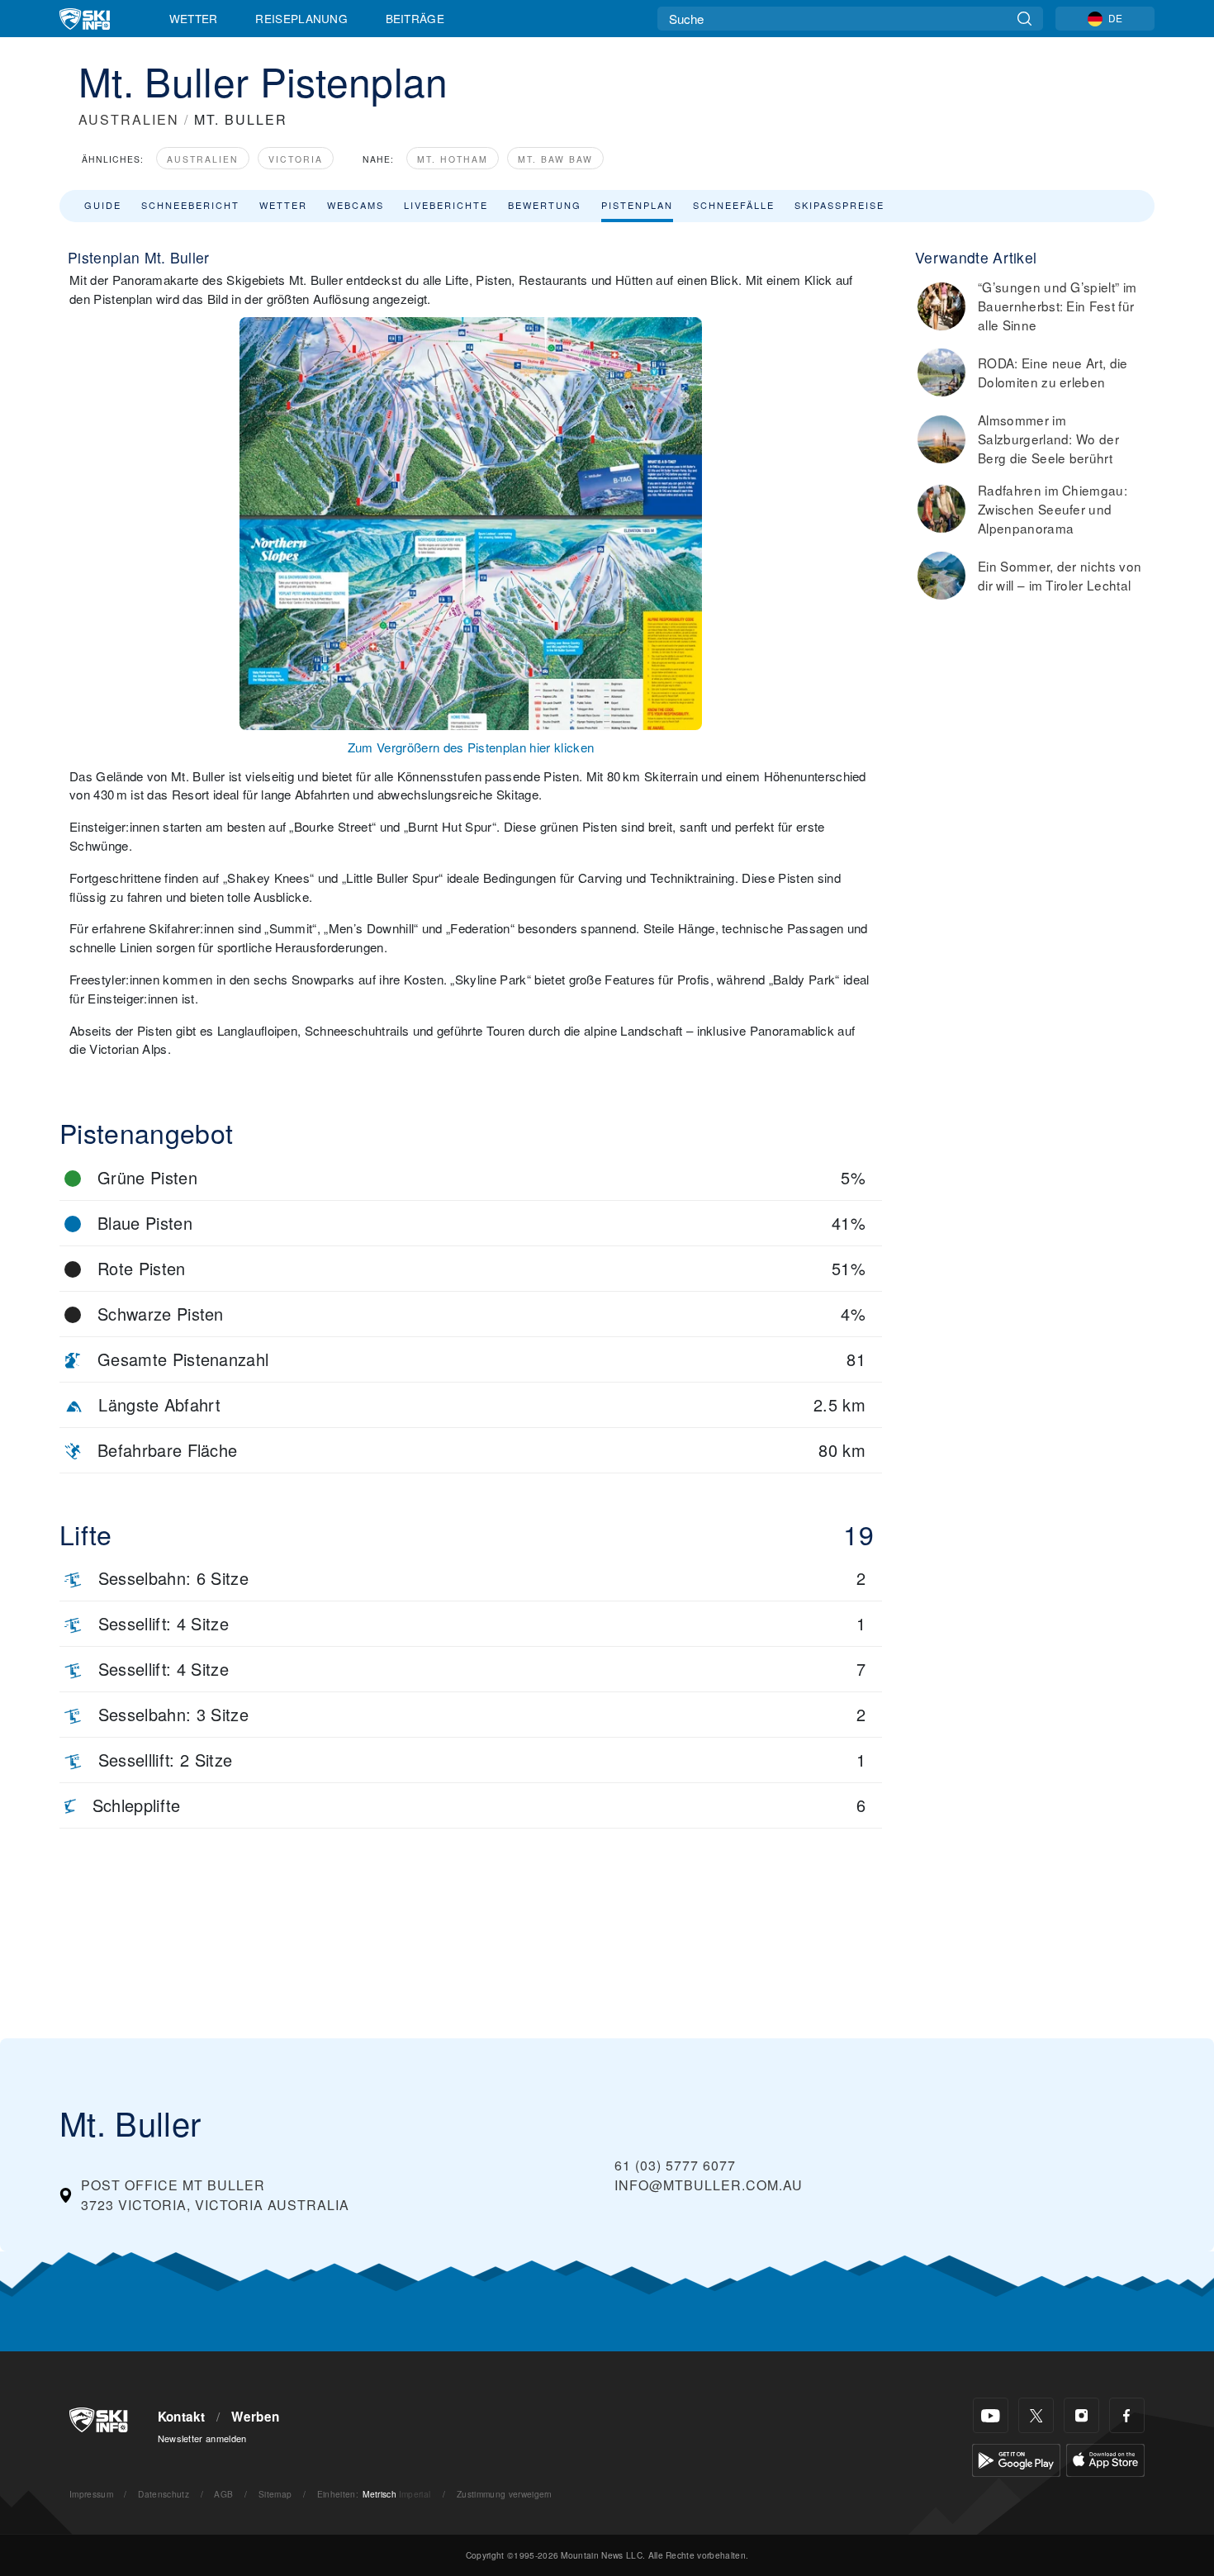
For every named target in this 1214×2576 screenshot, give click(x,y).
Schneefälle (734, 205)
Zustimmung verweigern (505, 2494)
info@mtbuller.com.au (709, 2185)
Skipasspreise (839, 205)
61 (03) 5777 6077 (675, 2165)
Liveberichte (446, 205)
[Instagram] (1081, 2415)
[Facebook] (1127, 2415)
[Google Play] (1016, 2458)
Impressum (91, 2494)
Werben (255, 2417)
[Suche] (1024, 19)
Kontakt (182, 2417)
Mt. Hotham (453, 159)
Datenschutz (164, 2494)
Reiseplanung (301, 18)
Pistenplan (637, 205)
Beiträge (415, 18)
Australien (203, 159)
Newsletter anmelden (202, 2438)
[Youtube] (991, 2415)
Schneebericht (190, 205)
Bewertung (545, 205)
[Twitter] (1036, 2415)
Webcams (356, 205)
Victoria (296, 159)
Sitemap (275, 2494)
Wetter (194, 18)
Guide (103, 205)
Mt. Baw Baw (555, 159)
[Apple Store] (1105, 2458)
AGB (223, 2494)
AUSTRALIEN (129, 119)
